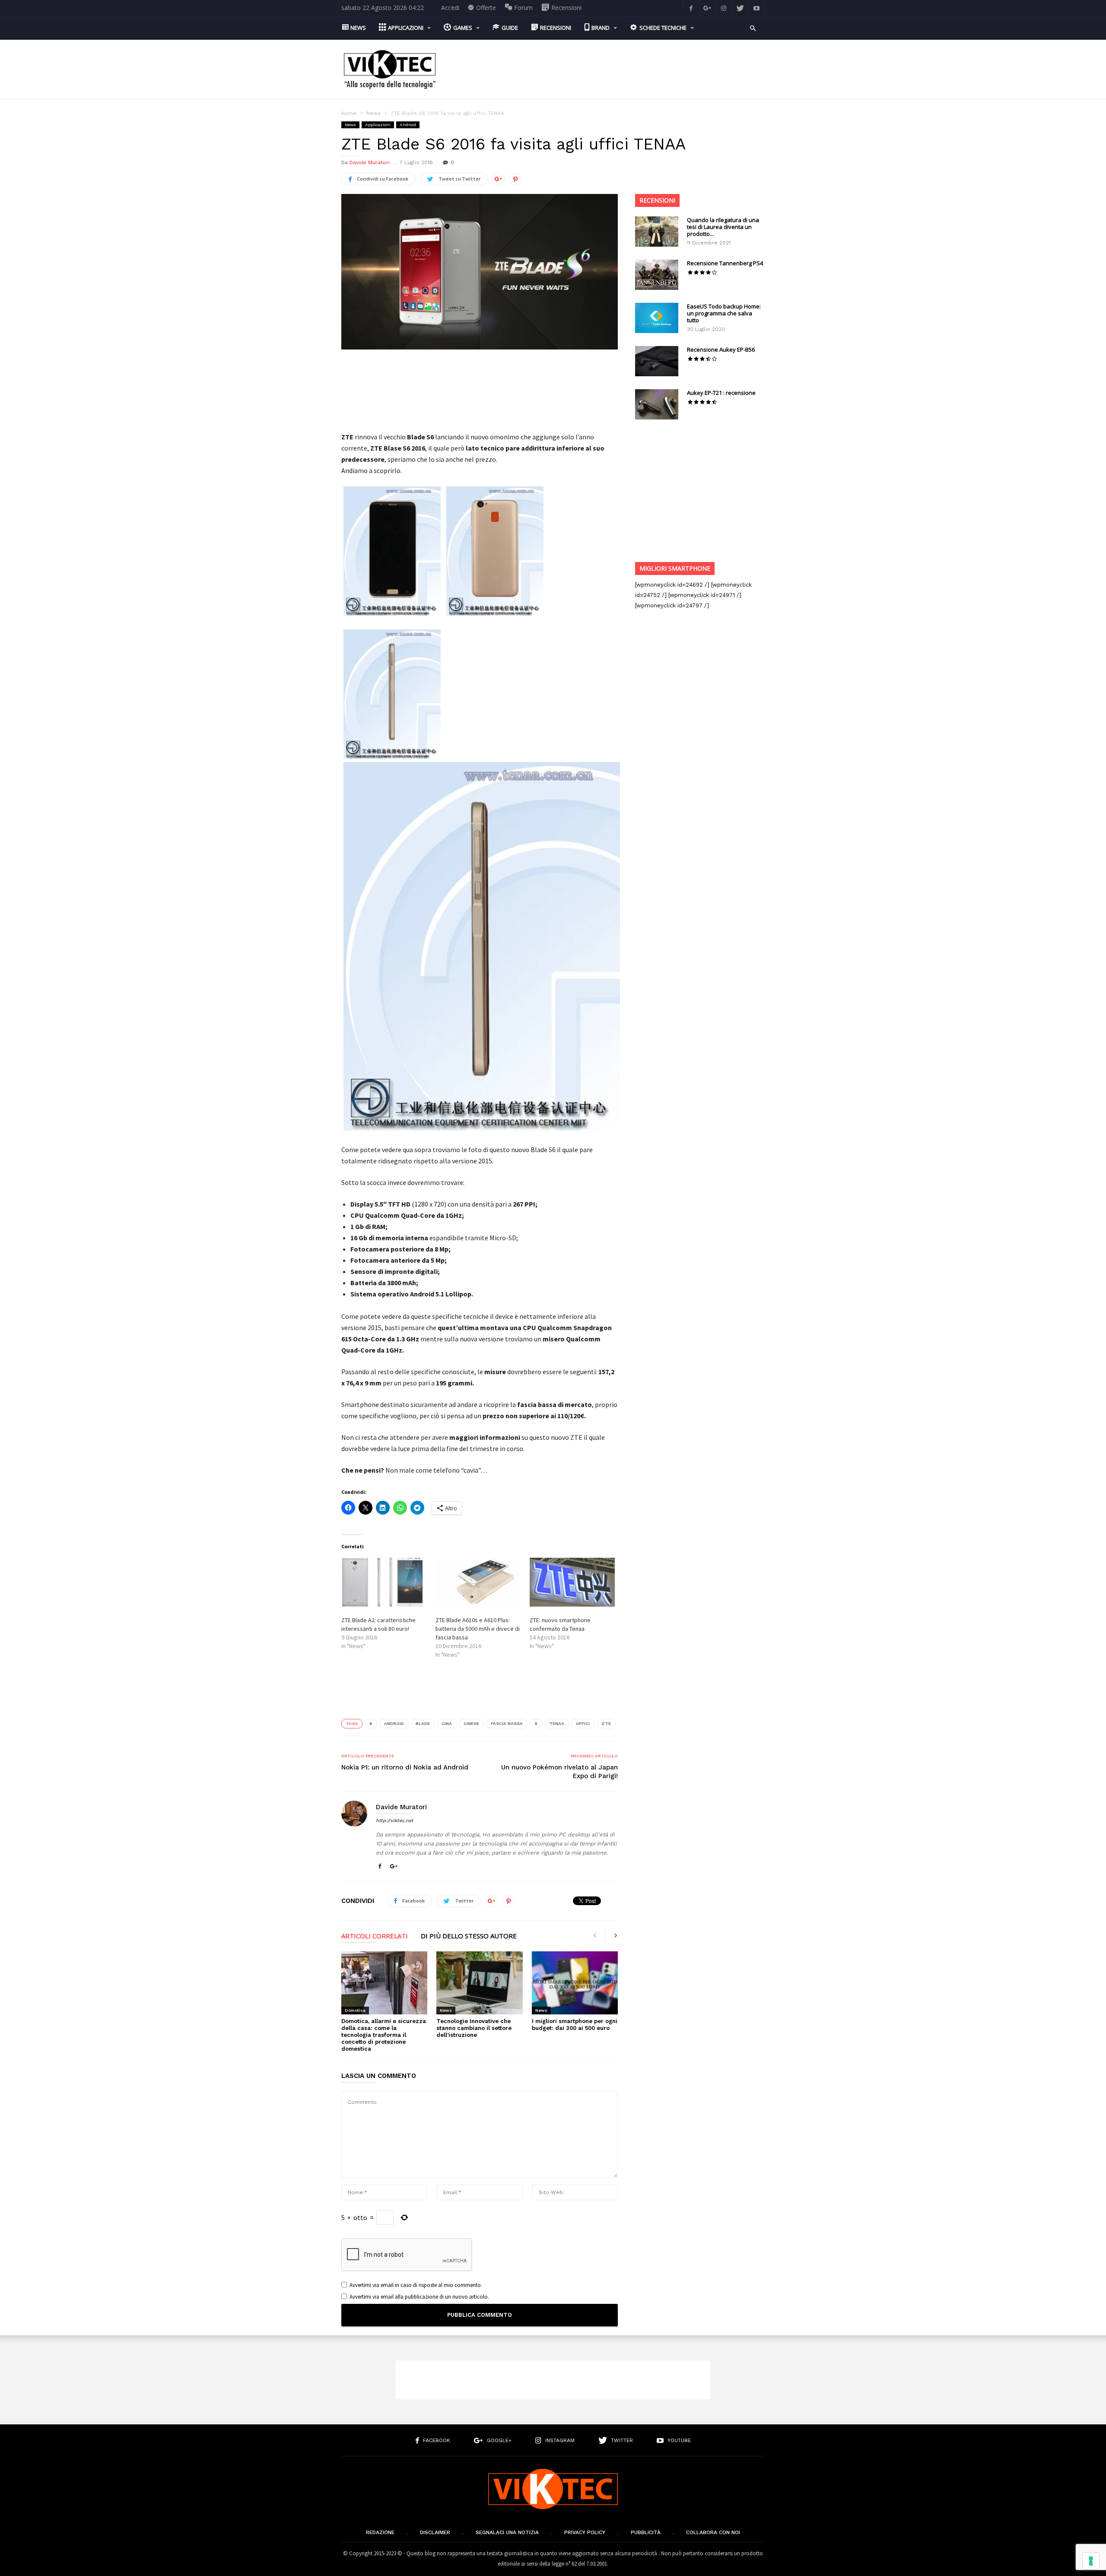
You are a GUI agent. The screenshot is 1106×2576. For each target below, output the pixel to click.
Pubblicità (646, 2532)
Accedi (450, 8)
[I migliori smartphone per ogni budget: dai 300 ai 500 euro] (575, 1983)
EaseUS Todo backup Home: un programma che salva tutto (724, 313)
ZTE (606, 1723)
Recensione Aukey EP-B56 (721, 349)
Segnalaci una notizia (507, 2532)
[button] (753, 27)
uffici (583, 1723)
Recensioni (657, 200)
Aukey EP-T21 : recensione (721, 393)
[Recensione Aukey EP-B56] (657, 361)
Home (349, 113)
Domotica (355, 2010)
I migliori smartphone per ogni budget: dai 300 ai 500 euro (575, 2025)
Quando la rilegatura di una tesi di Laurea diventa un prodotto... (723, 227)
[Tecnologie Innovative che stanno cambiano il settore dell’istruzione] (479, 1983)
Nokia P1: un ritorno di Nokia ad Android (405, 1767)
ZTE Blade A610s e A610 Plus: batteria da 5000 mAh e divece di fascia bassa (478, 1629)
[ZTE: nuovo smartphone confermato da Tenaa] (572, 1582)
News (373, 113)
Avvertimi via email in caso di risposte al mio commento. (416, 2285)
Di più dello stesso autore (469, 1936)
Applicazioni (378, 125)
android (394, 1723)
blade (423, 1723)
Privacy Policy (585, 2532)
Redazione (380, 2532)
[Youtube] (756, 8)
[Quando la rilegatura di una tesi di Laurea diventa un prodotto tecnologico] (657, 232)
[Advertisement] (607, 70)
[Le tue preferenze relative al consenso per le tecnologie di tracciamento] (1091, 2561)
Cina (447, 1723)
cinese (471, 1723)
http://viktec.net (395, 1821)
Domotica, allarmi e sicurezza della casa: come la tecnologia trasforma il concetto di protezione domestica (384, 2035)
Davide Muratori (370, 162)
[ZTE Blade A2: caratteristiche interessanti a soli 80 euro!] (384, 1582)
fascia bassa (507, 1723)
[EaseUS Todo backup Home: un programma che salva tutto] (657, 318)
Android (408, 125)
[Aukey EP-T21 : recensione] (657, 404)
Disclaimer (435, 2532)
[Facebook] (691, 8)
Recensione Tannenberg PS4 (725, 263)
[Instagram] (724, 8)
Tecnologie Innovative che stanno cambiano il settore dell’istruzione (474, 2028)
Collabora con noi (713, 2532)
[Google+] (707, 8)
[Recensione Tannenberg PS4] (657, 275)
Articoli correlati (375, 1936)
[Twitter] (740, 8)
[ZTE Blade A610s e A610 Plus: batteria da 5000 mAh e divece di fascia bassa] (478, 1582)
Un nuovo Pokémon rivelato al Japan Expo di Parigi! (559, 1772)
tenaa (557, 1723)
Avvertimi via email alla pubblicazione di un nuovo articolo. (419, 2297)
